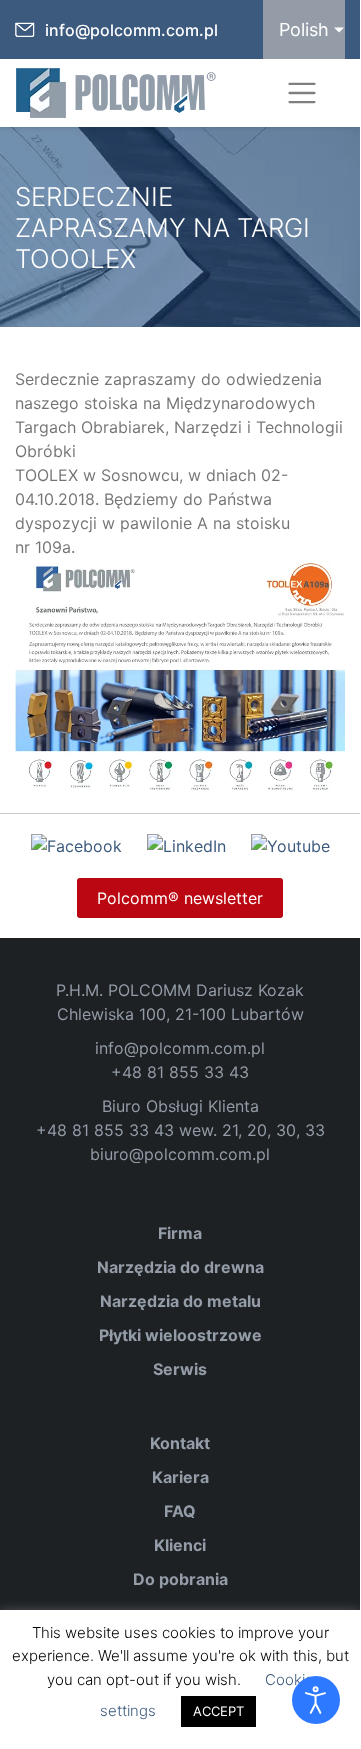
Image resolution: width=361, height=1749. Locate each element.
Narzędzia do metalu (180, 1301)
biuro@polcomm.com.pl (180, 1154)
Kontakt (180, 1443)
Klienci (180, 1545)
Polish (304, 29)
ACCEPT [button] (218, 1711)
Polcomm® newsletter (180, 898)
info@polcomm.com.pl (131, 30)
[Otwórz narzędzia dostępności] (316, 1700)
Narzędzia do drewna (180, 1267)
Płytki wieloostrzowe (180, 1335)
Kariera (180, 1477)
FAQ (180, 1511)
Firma (180, 1233)
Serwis (180, 1369)
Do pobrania (180, 1579)
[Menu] (302, 93)
